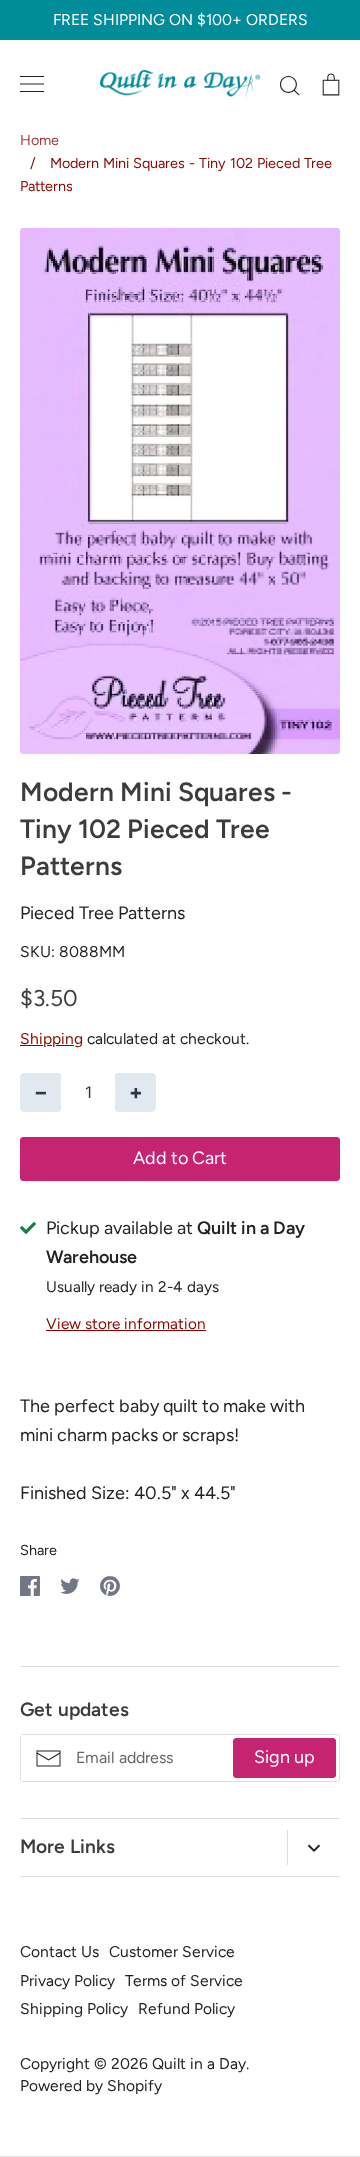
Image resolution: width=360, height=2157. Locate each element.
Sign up (284, 1757)
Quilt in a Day (199, 2063)
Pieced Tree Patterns (102, 913)
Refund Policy (186, 2008)
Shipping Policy (74, 2008)
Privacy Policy (67, 1980)
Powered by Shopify (91, 2085)
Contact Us (59, 1951)
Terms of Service (184, 1980)
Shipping (51, 1038)
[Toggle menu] (32, 84)
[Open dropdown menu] (313, 1847)
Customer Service (172, 1951)
